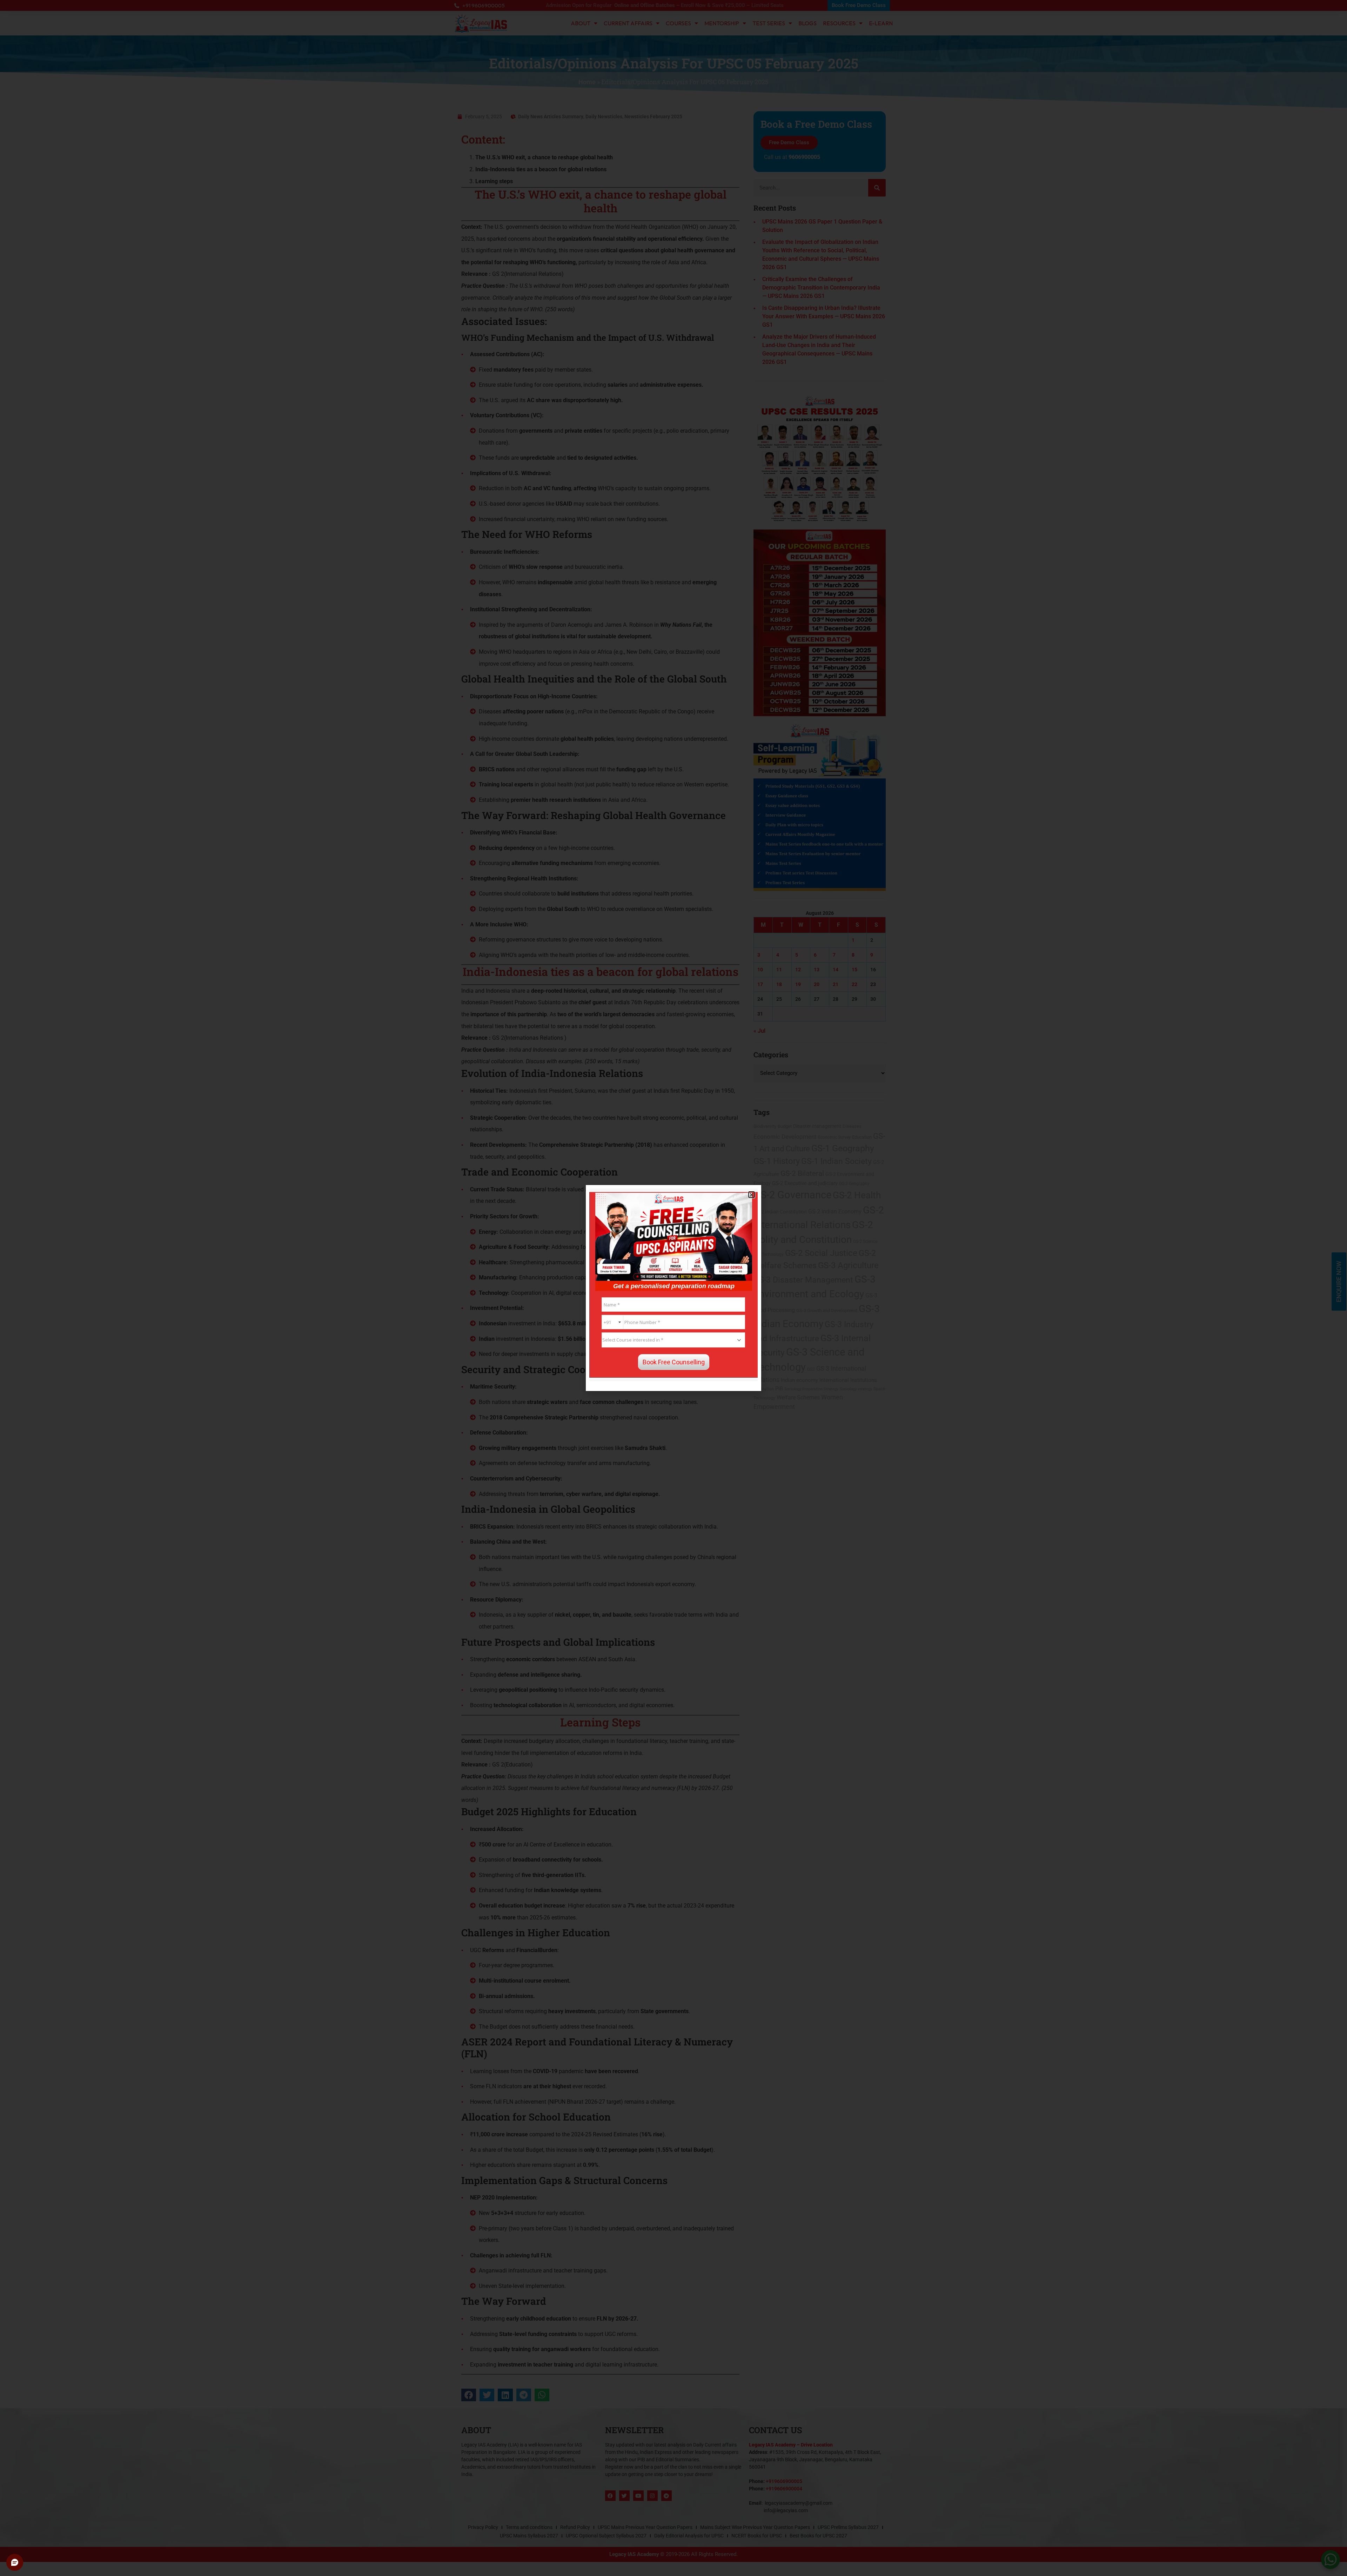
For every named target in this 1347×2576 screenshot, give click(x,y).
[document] (673, 1288)
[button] (752, 1195)
